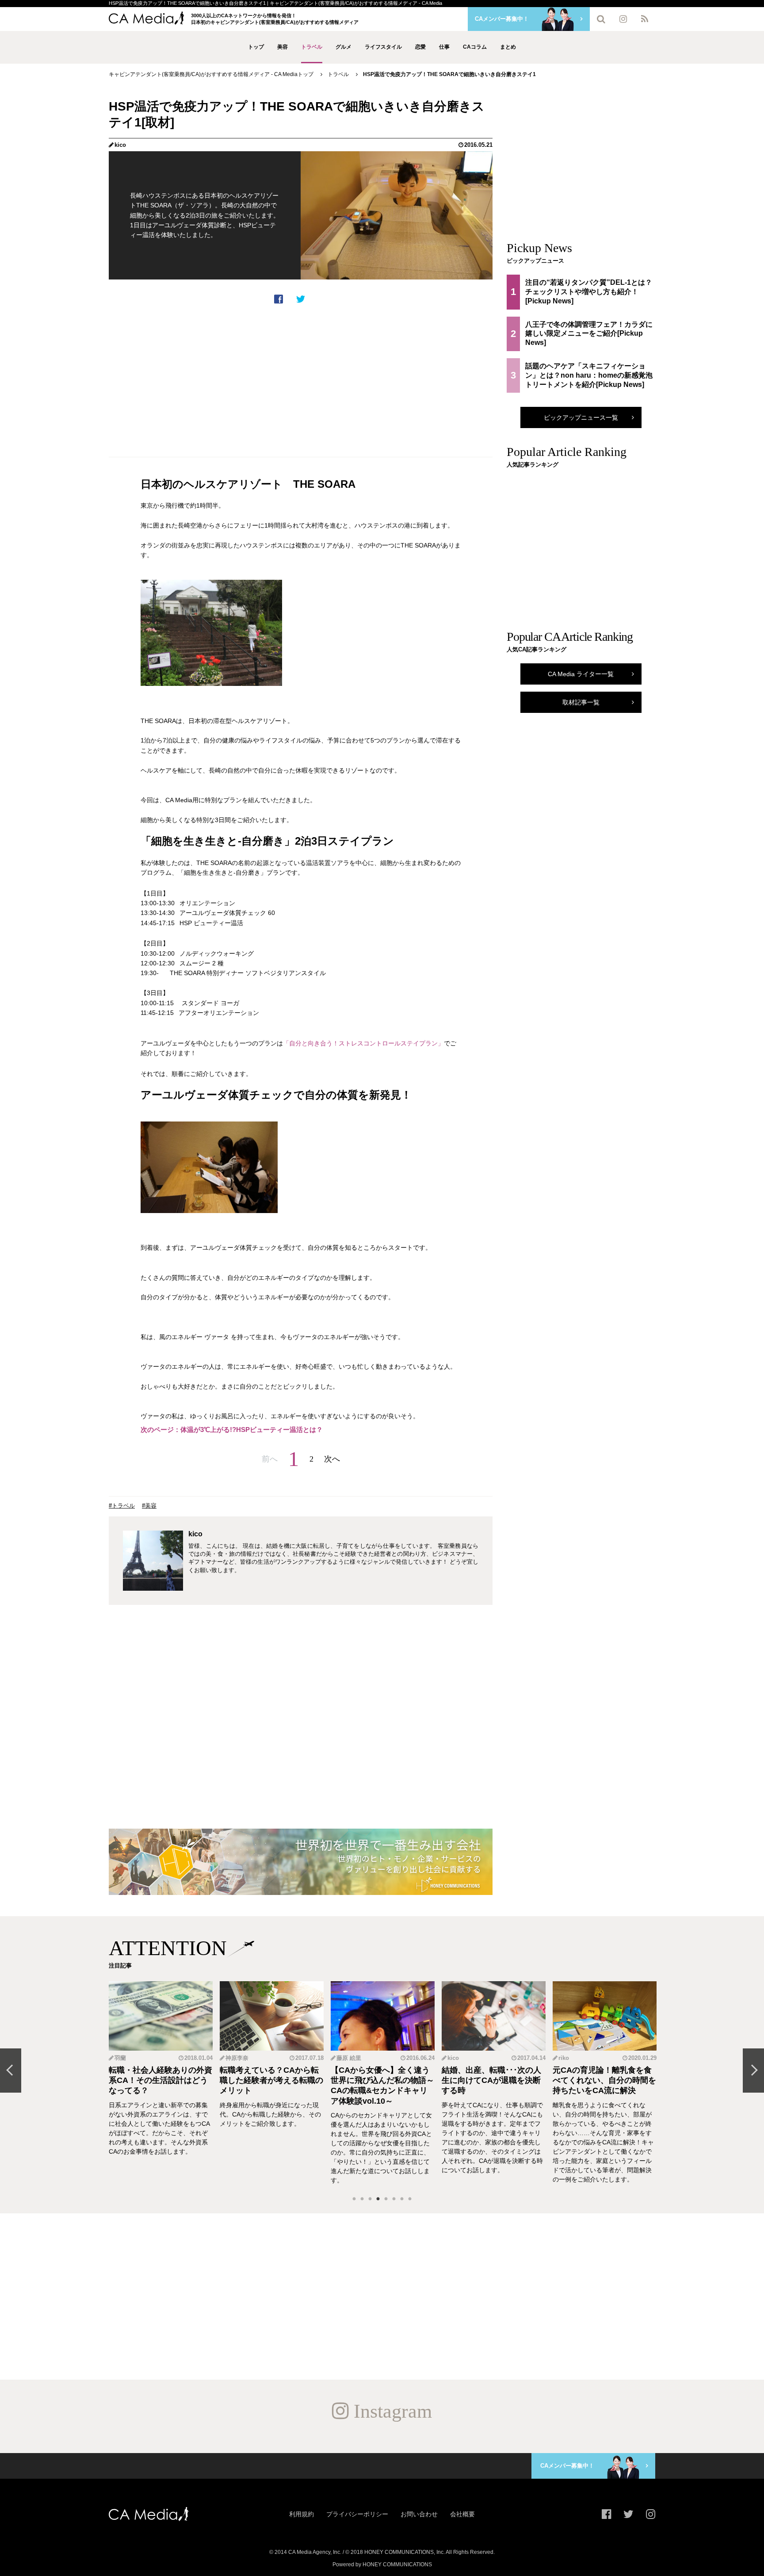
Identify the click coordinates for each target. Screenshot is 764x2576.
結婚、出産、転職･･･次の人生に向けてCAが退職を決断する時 (491, 2080)
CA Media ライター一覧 (581, 674)
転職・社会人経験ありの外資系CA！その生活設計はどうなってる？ (160, 2080)
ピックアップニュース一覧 (581, 417)
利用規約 (302, 2514)
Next (753, 2071)
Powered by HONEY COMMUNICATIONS (382, 2565)
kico (120, 145)
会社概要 (462, 2514)
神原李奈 (237, 2058)
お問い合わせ (419, 2514)
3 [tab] (370, 2199)
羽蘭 (120, 2058)
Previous (11, 2071)
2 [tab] (362, 2199)
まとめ (508, 47)
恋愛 (420, 47)
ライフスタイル (383, 47)
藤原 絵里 (349, 2058)
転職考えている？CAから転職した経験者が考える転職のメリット (271, 2080)
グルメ (344, 47)
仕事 (444, 47)
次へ (332, 1459)
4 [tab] (378, 2199)
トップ (256, 47)
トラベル (312, 47)
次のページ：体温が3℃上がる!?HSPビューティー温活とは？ (232, 1430)
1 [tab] (354, 2199)
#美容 (149, 1506)
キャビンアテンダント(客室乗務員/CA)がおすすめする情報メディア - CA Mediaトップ (211, 74)
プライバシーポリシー (357, 2514)
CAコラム (475, 47)
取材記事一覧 (581, 702)
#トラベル (122, 1506)
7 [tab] (402, 2199)
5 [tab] (386, 2199)
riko (564, 2058)
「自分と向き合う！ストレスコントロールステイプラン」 (363, 1043)
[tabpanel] (161, 2083)
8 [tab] (410, 2199)
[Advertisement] (301, 381)
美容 (283, 47)
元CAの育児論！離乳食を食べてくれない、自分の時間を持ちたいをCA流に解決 (604, 2080)
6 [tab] (394, 2199)
